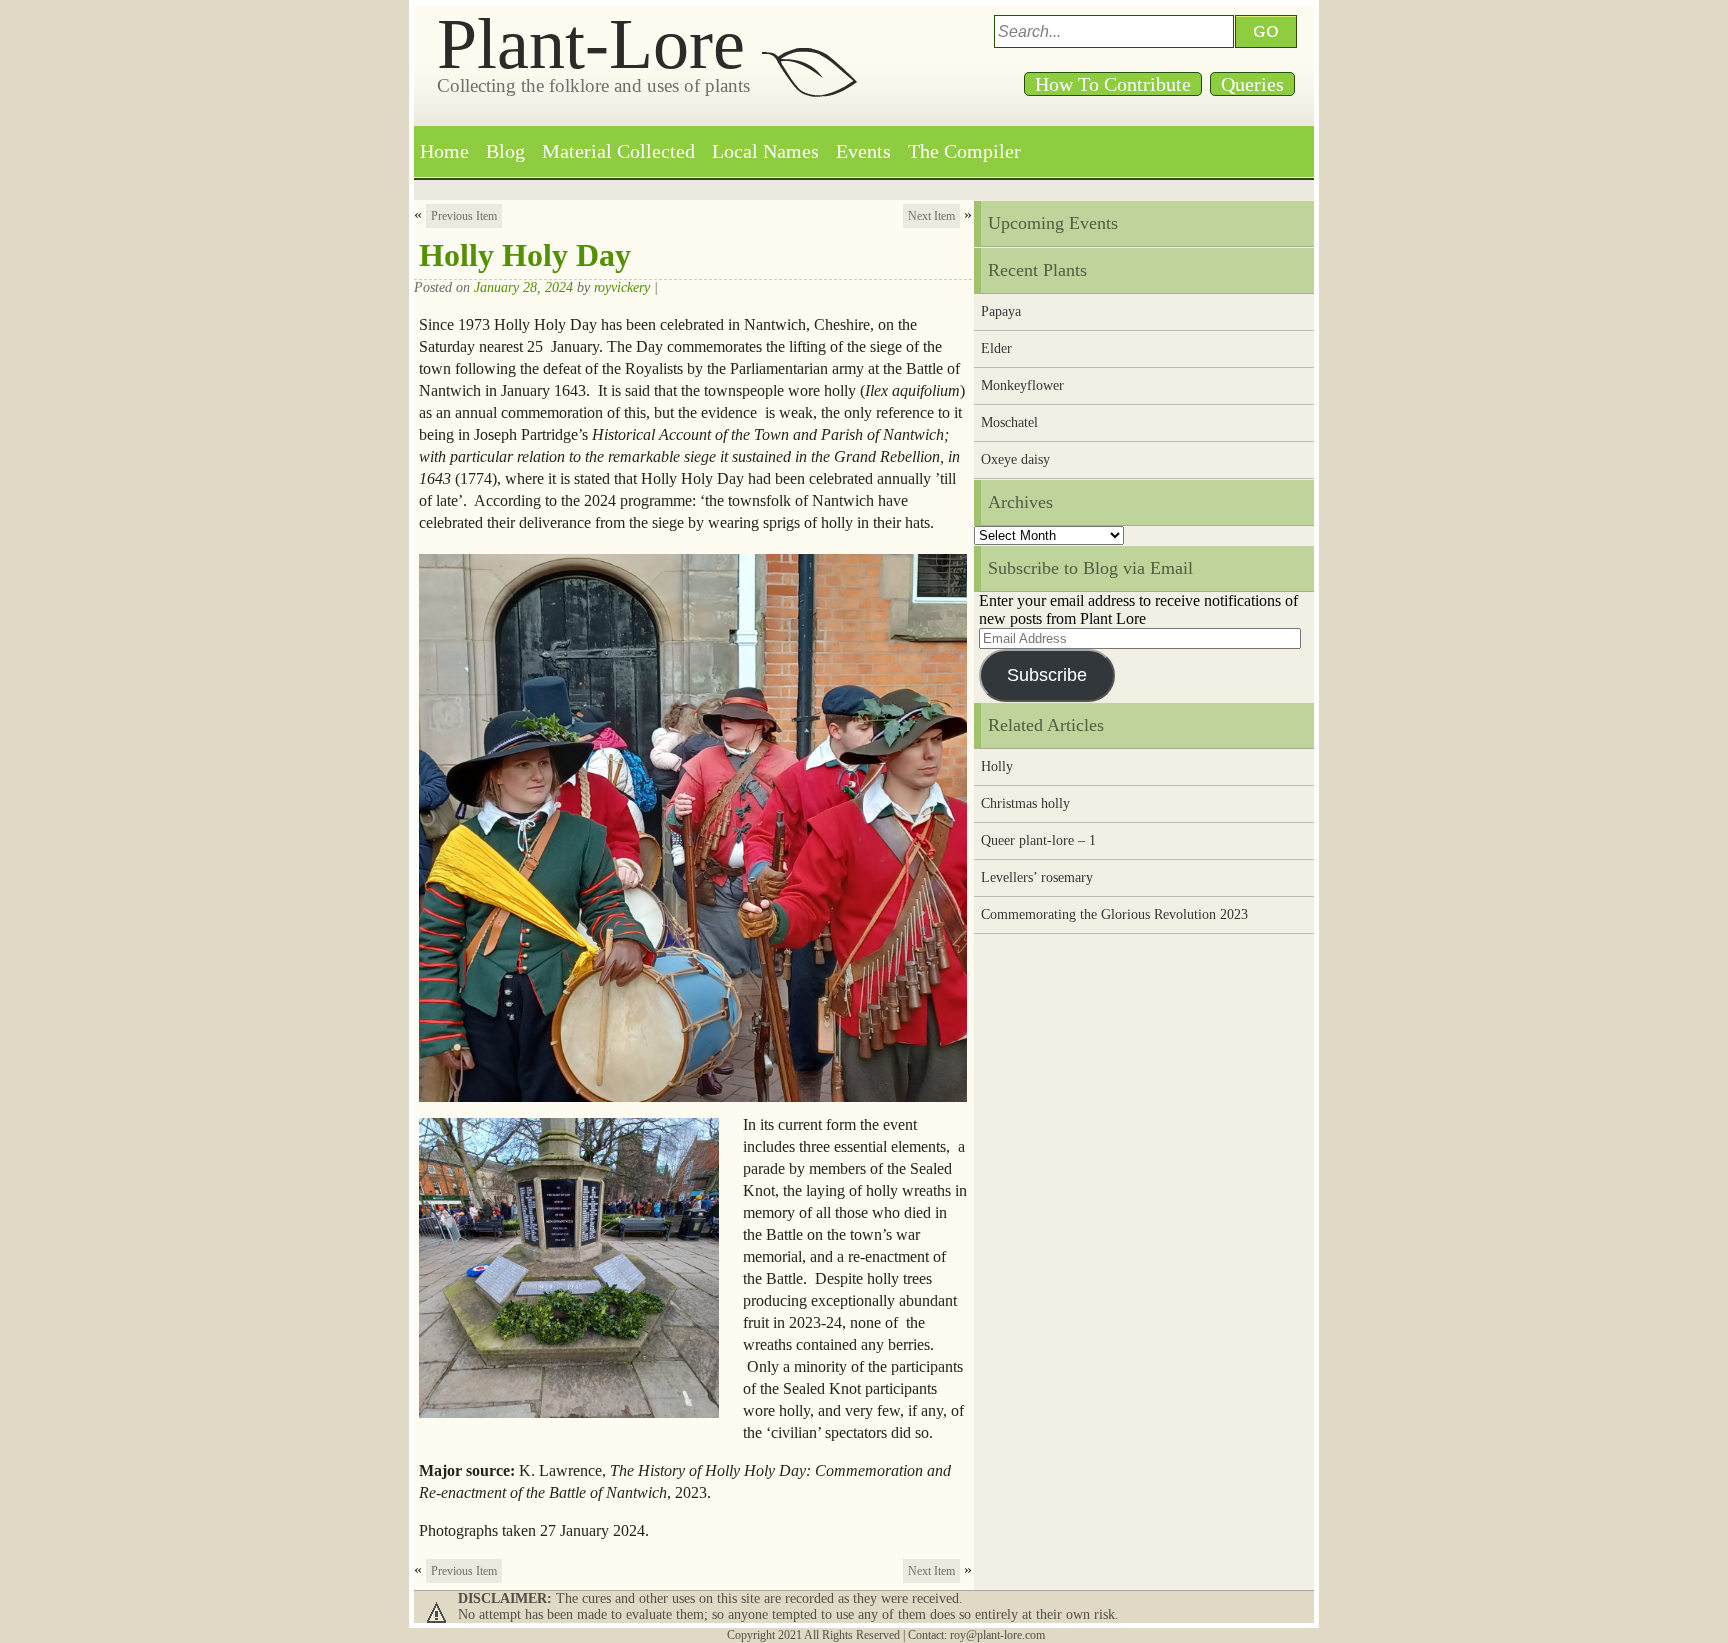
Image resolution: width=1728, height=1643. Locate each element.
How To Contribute (1113, 84)
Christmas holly (1025, 803)
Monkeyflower (1022, 385)
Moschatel (1009, 422)
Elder (996, 348)
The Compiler (964, 151)
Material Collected (618, 151)
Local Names (765, 151)
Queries (1252, 84)
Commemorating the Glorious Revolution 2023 (1114, 914)
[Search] (1269, 31)
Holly (997, 766)
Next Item (931, 216)
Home (444, 151)
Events (863, 151)
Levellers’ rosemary (1037, 877)
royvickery (622, 287)
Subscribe (1047, 675)
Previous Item (464, 216)
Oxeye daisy (1015, 459)
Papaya (1001, 311)
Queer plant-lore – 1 (1038, 840)
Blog (505, 151)
